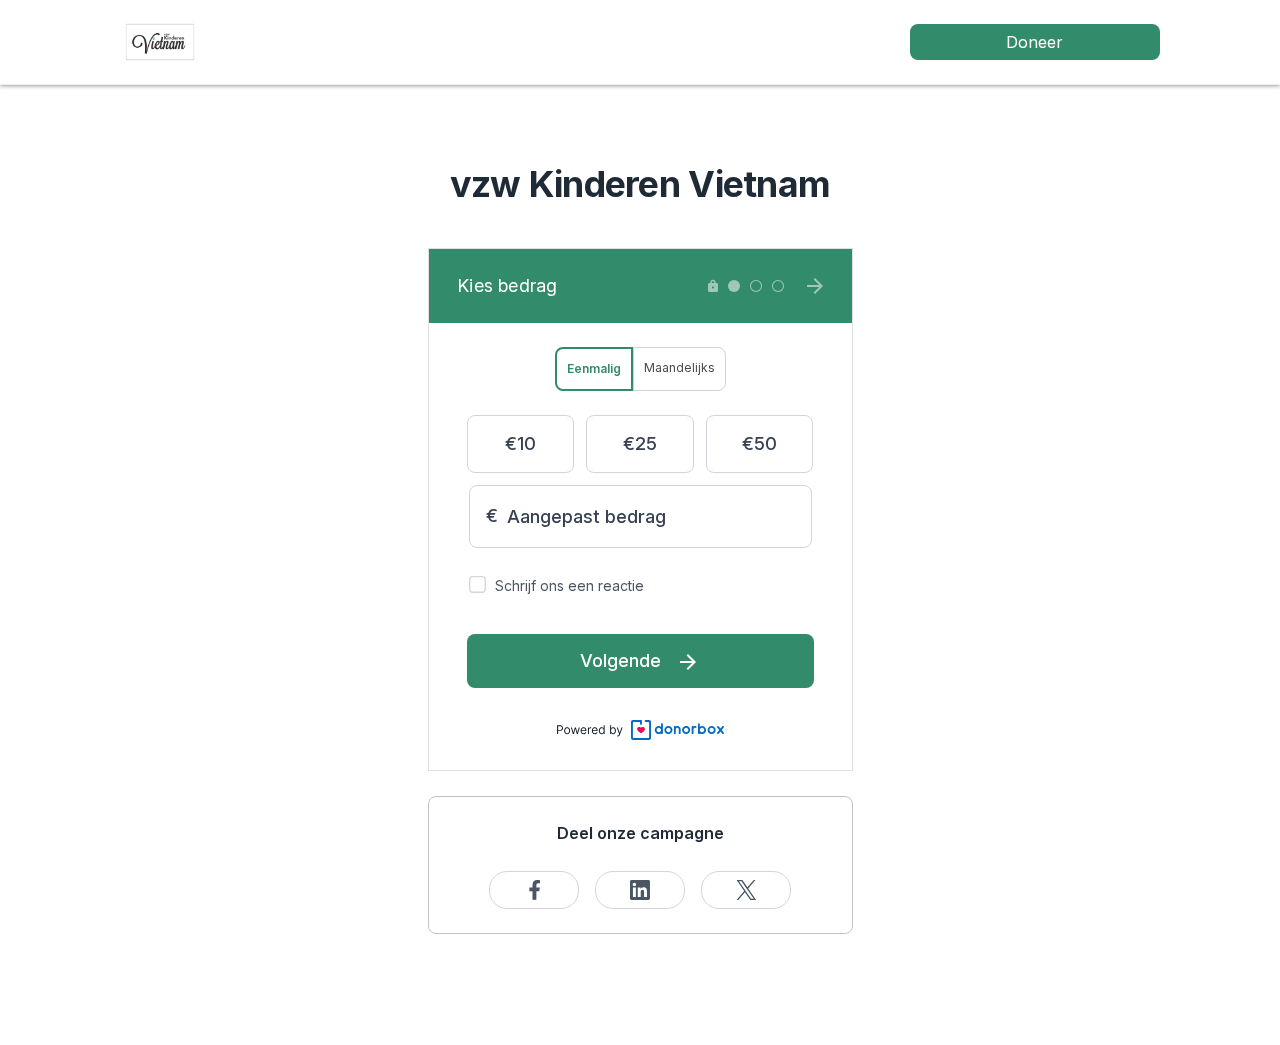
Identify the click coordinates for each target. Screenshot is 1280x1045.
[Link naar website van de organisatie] (160, 40)
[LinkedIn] (640, 890)
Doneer (1034, 42)
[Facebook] (534, 890)
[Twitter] (746, 890)
